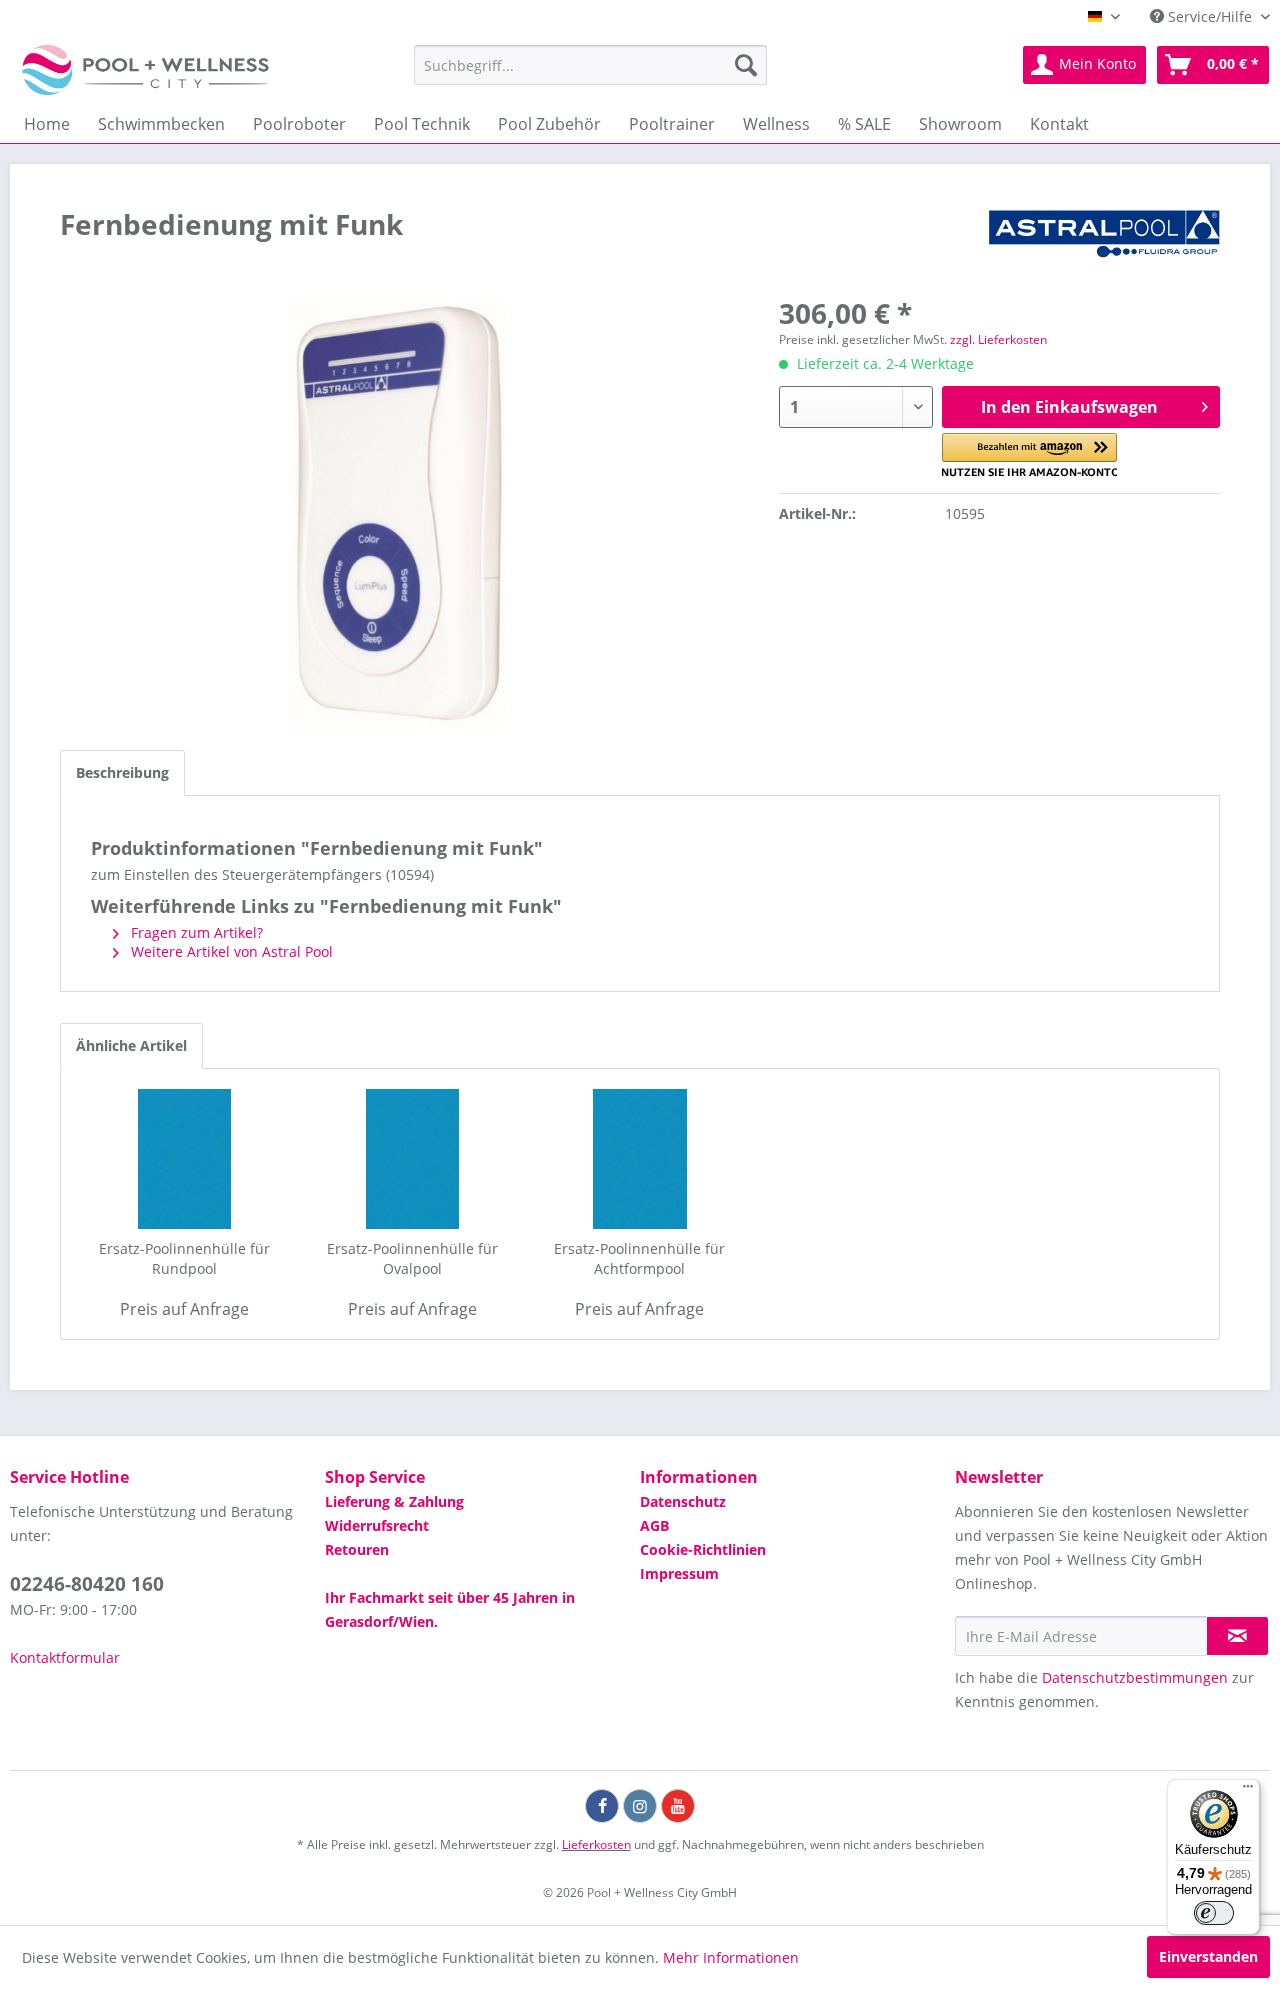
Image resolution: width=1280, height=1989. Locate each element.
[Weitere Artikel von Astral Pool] (1104, 244)
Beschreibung (122, 772)
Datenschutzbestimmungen (1135, 1677)
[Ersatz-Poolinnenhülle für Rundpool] (185, 1159)
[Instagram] (640, 1806)
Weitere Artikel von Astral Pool (230, 951)
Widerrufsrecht (377, 1525)
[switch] (1214, 1913)
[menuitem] (590, 65)
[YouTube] (678, 1806)
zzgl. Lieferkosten (998, 339)
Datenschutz (683, 1501)
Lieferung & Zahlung (394, 1501)
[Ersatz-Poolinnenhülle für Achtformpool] (640, 1159)
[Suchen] (746, 65)
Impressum (679, 1573)
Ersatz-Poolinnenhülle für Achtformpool (639, 1258)
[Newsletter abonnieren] (1237, 1636)
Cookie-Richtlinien (703, 1549)
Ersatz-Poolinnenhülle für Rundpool (184, 1258)
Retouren (357, 1549)
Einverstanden (1208, 1956)
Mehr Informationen (731, 1957)
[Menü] (1248, 1791)
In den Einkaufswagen (1069, 407)
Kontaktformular (65, 1657)
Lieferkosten (596, 1844)
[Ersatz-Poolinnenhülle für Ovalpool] (413, 1159)
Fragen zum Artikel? (195, 932)
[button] (1029, 455)
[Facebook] (602, 1806)
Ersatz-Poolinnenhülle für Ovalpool (412, 1258)
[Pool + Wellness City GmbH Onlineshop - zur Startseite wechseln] (145, 70)
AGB (654, 1525)
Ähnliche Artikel (131, 1045)
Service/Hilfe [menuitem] (1210, 16)
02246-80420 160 (87, 1584)
